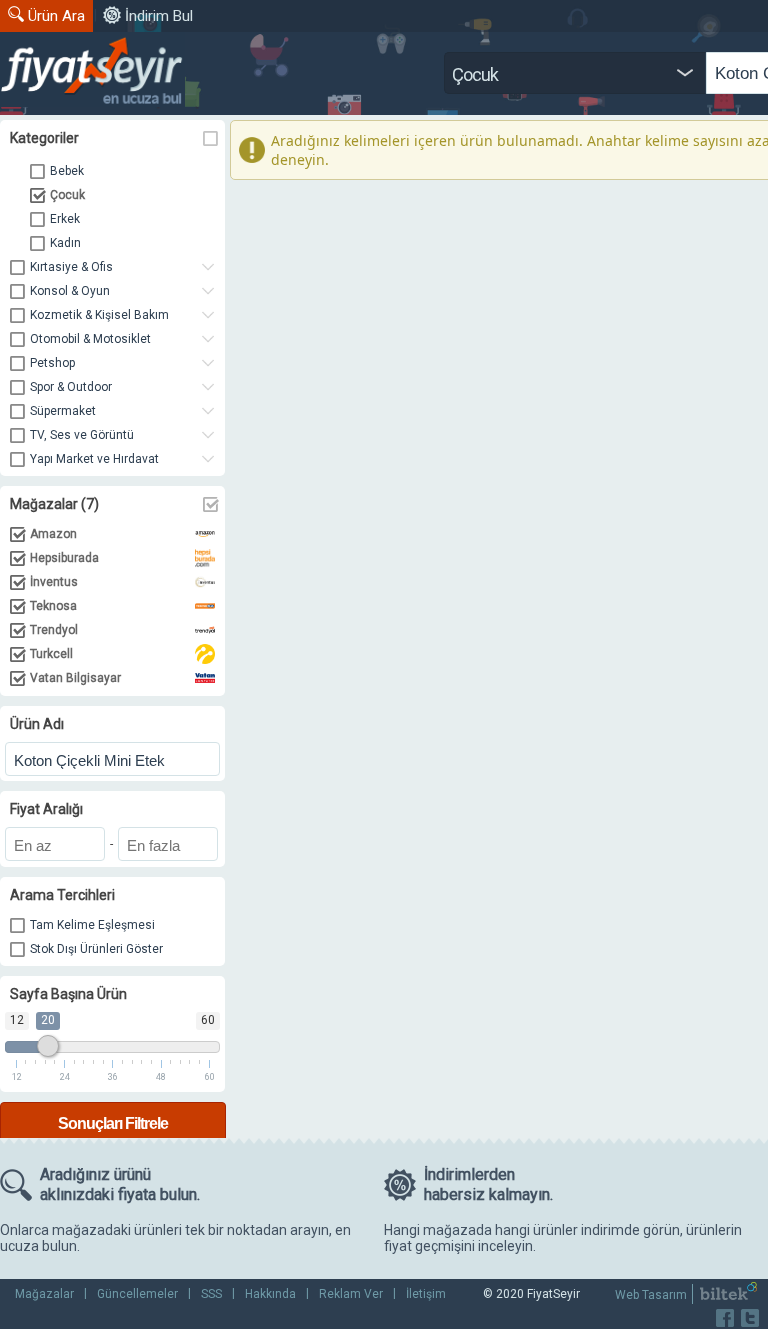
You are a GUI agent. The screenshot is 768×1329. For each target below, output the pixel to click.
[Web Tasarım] (728, 1296)
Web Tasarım (651, 1295)
